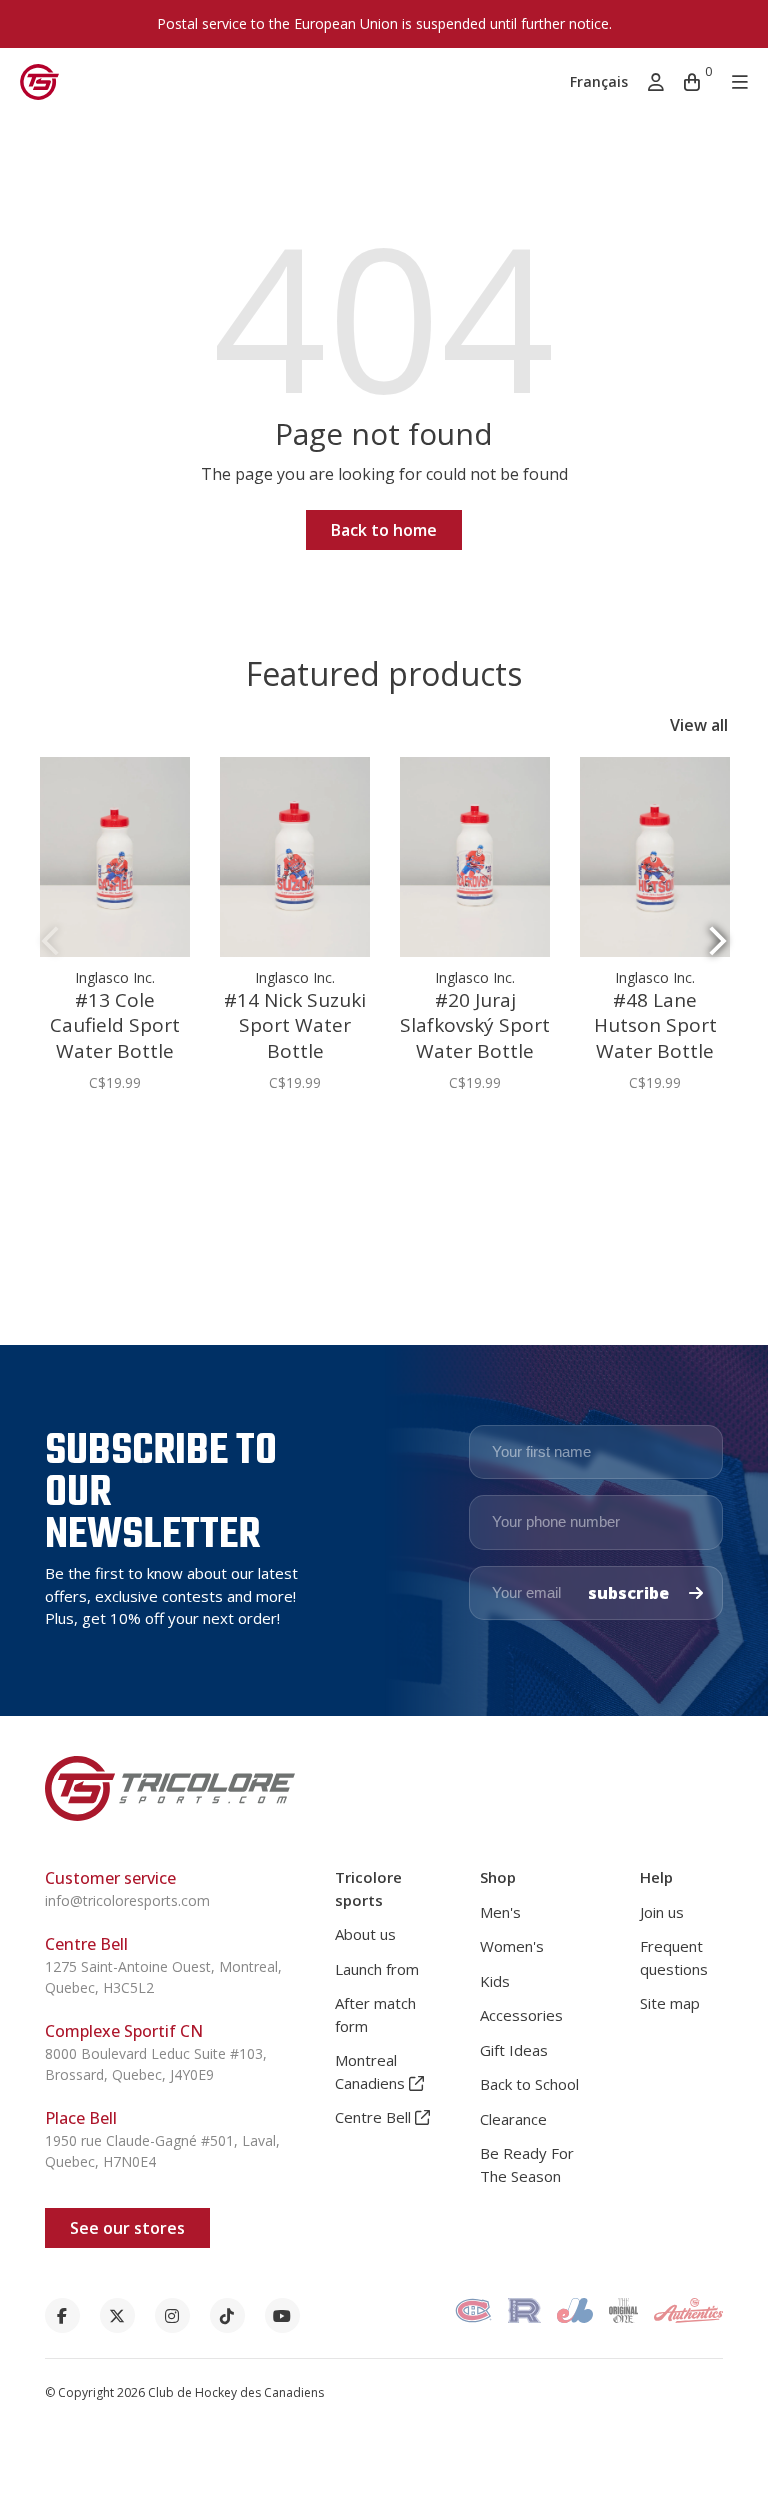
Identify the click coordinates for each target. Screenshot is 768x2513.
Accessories (521, 2015)
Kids (495, 1981)
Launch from (377, 1969)
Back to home (384, 530)
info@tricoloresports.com (127, 1900)
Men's (500, 1912)
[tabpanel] (115, 935)
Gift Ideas (514, 2050)
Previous (50, 940)
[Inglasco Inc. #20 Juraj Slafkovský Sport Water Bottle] (475, 856)
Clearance (513, 2119)
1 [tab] (376, 1151)
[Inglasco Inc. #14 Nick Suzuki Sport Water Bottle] (295, 856)
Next (718, 940)
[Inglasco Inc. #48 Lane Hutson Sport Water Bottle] (655, 856)
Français (599, 81)
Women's (512, 1946)
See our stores (127, 2228)
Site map (670, 2003)
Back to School (529, 2084)
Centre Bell (375, 2117)
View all (699, 725)
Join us (662, 1912)
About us (365, 1934)
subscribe (630, 1593)
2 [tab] (392, 1151)
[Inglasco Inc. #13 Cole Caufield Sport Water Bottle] (115, 856)
